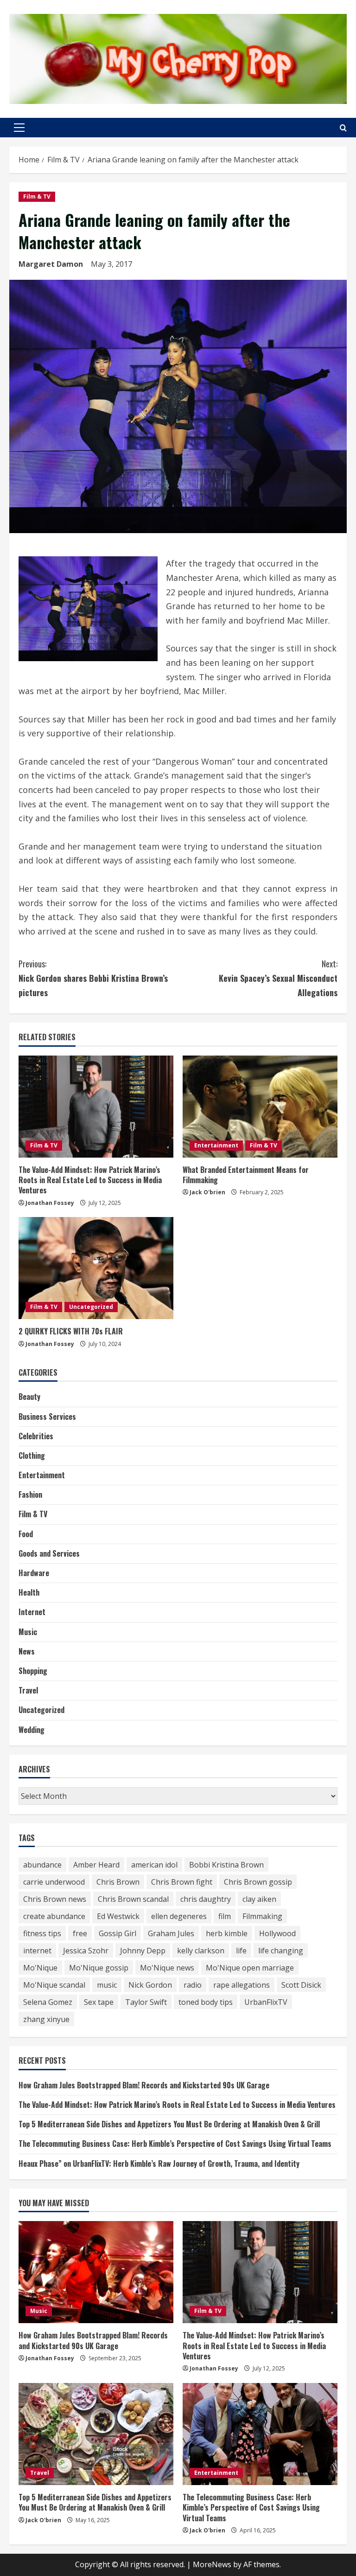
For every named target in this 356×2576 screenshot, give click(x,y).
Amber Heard (96, 1865)
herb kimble (227, 1933)
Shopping (33, 1671)
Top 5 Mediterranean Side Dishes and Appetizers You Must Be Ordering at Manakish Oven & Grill (169, 2124)
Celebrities (36, 1436)
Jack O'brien (207, 1192)
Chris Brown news (55, 1899)
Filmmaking (262, 1916)
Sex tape (99, 2002)
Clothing (32, 1455)
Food (26, 1534)
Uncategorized (91, 1307)
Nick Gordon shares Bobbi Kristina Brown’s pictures (93, 978)
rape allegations (242, 1985)
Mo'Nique (40, 1968)
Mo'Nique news (167, 1968)
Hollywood (277, 1933)
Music (28, 1632)
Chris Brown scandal (133, 1899)
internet (37, 1951)
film (225, 1916)
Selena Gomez (48, 2002)
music (107, 1985)
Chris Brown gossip (258, 1882)
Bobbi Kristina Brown (226, 1865)
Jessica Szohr (86, 1951)
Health (29, 1592)
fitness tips (42, 1933)
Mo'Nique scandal (54, 1985)
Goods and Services (49, 1553)
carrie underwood (54, 1882)
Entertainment (216, 1145)
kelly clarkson (201, 1951)
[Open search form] (343, 128)
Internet (32, 1612)
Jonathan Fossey (50, 1203)
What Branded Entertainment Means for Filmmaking (246, 1175)
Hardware (34, 1573)
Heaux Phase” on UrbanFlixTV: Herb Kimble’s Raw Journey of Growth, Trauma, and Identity (159, 2164)
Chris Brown (118, 1882)
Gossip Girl (118, 1933)
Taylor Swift (146, 2002)
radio (193, 1985)
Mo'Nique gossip (99, 1968)
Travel (28, 1690)
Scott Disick (301, 1985)
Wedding (32, 1730)
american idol (154, 1865)
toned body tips (206, 2002)
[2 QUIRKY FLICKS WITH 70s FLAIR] (96, 1268)
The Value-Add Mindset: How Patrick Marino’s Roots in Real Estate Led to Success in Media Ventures (90, 1180)
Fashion (30, 1494)
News (27, 1651)
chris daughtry (206, 1899)
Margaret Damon (51, 264)
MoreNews (212, 2564)
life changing (281, 1951)
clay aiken (259, 1899)
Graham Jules (171, 1933)
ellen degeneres (179, 1916)
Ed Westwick (118, 1916)
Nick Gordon (150, 1985)
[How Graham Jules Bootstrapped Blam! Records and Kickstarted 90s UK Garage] (96, 2272)
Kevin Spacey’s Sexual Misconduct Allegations (278, 978)
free (80, 1933)
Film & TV (37, 196)
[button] (19, 128)
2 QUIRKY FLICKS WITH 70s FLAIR (71, 1331)
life (241, 1951)
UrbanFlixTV (266, 2002)
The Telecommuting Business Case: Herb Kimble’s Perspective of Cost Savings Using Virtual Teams (175, 2144)
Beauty (29, 1397)
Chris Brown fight (182, 1882)
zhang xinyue (46, 2019)
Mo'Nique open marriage (250, 1968)
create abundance (54, 1916)
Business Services (47, 1417)
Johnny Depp (143, 1951)
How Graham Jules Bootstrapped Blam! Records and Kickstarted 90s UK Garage (144, 2085)
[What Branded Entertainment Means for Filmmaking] (260, 1107)
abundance (42, 1865)
